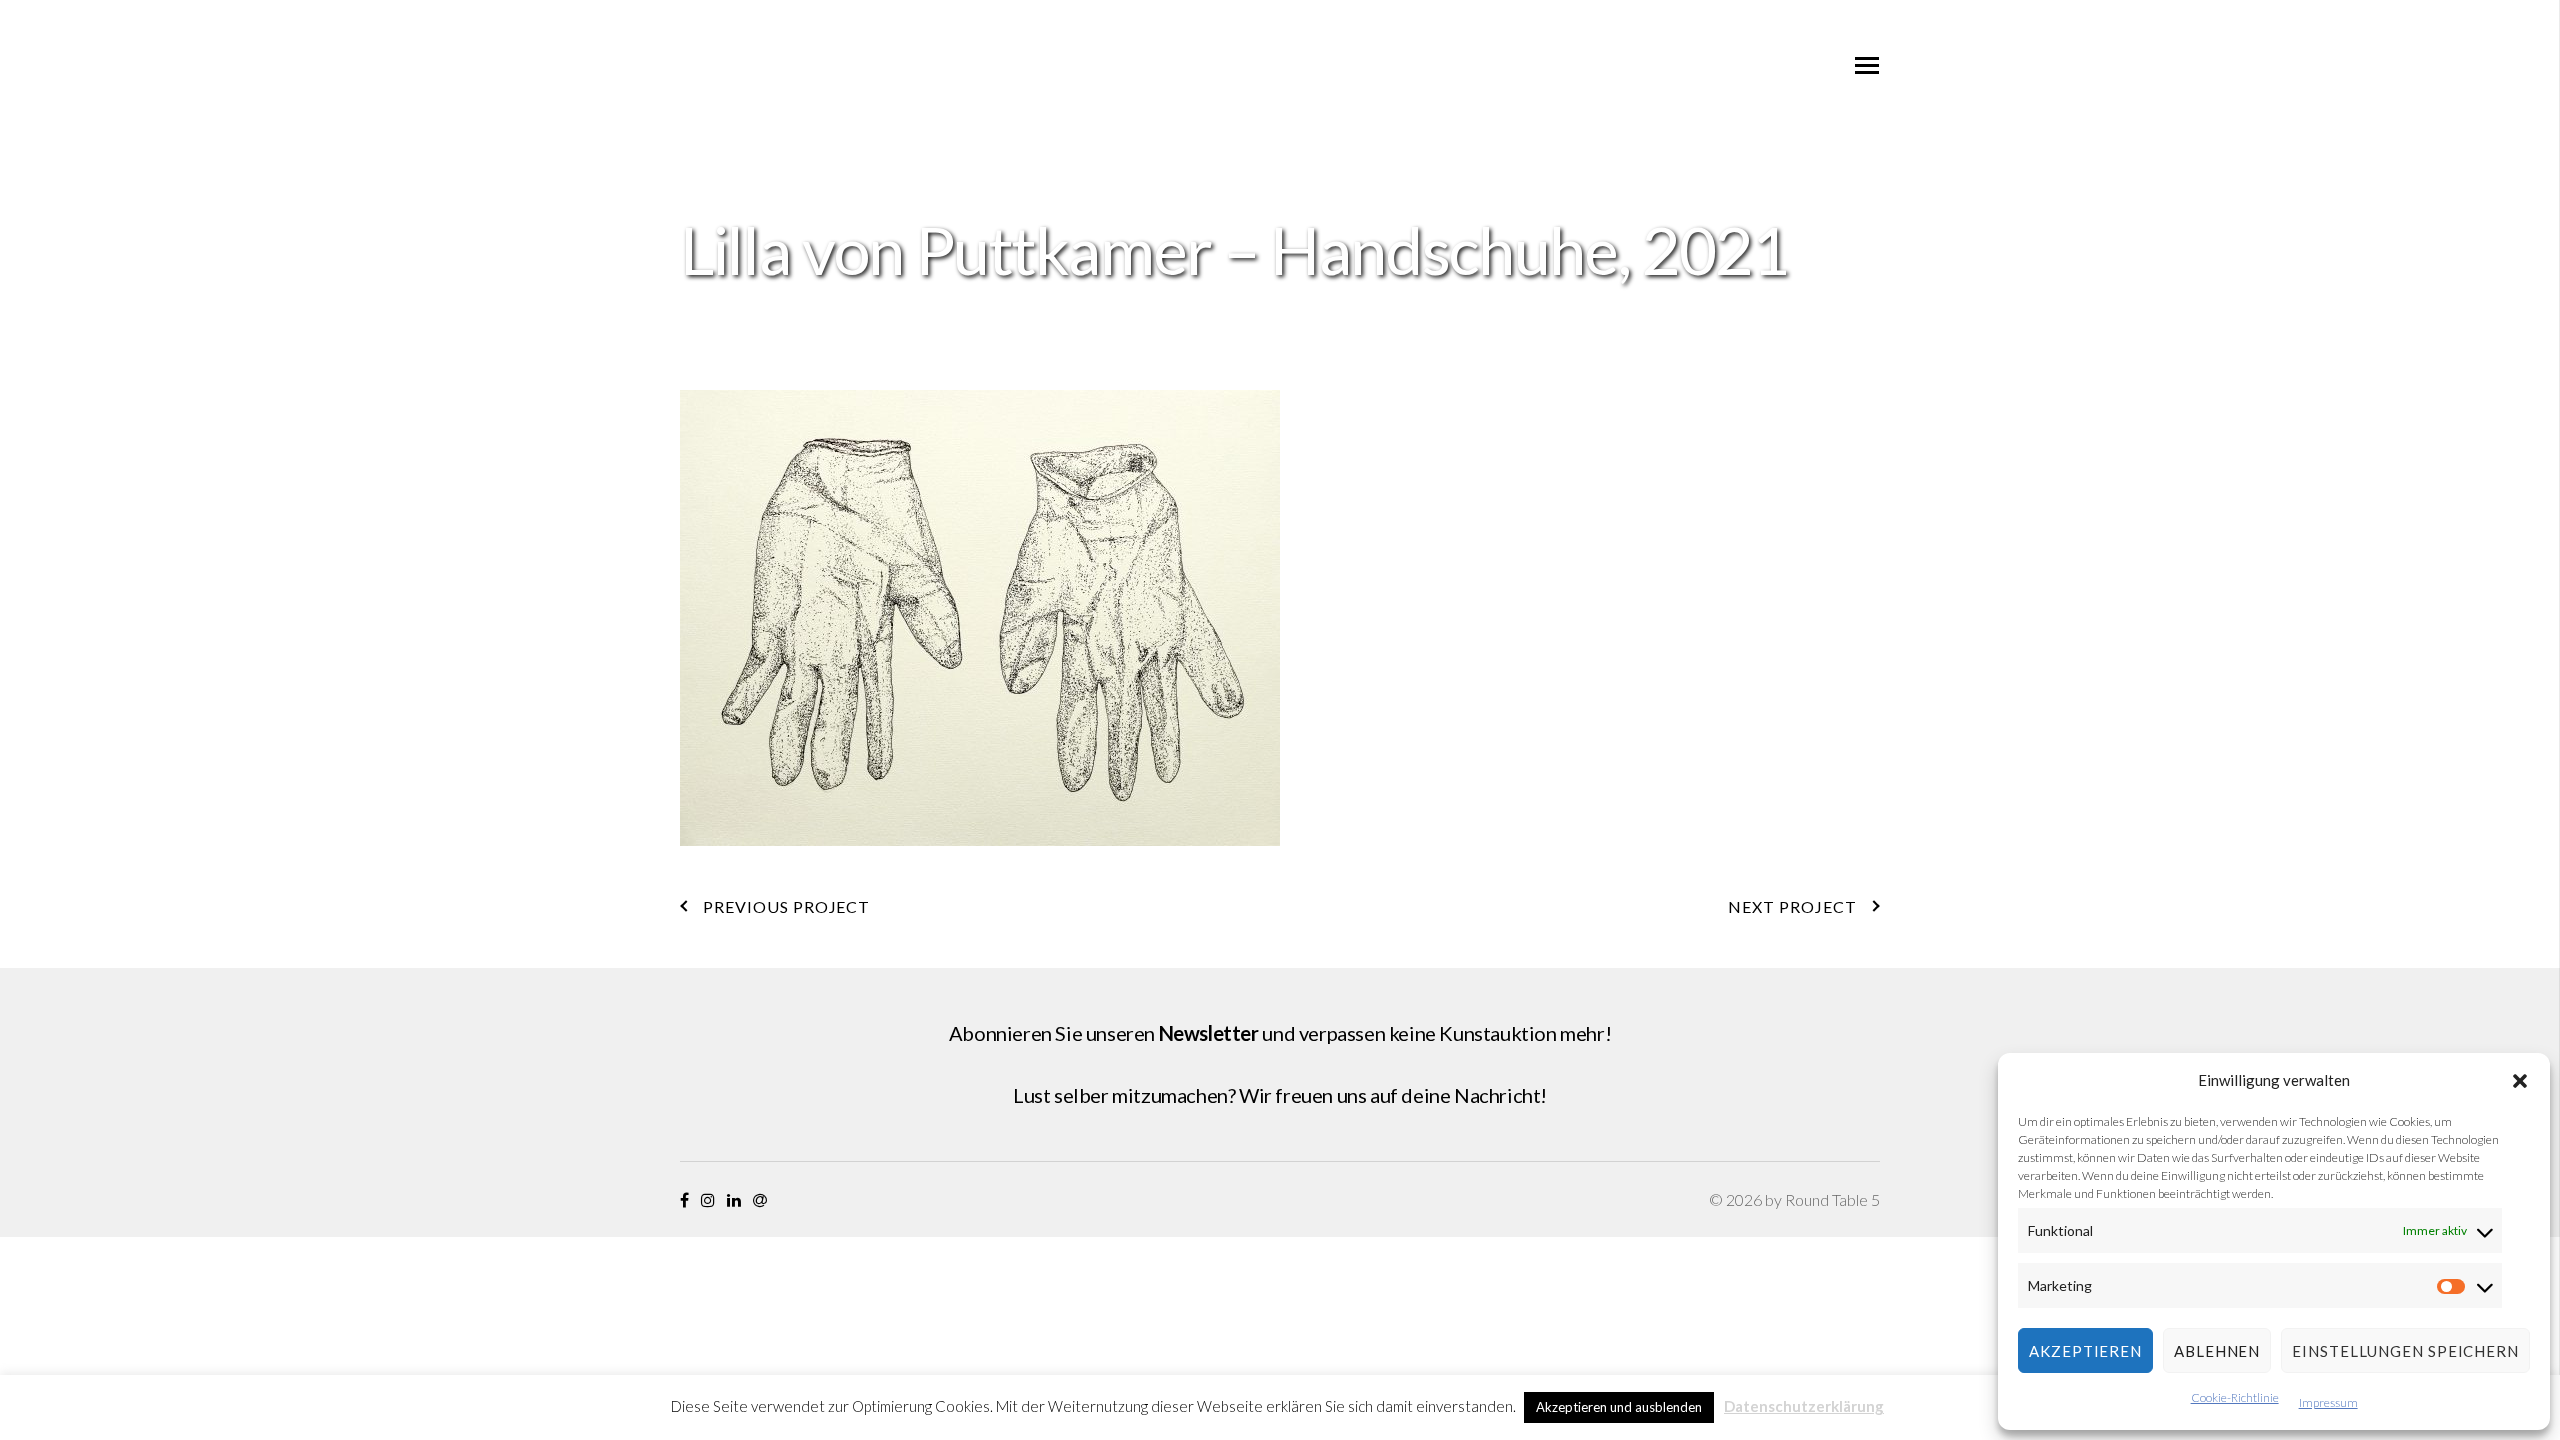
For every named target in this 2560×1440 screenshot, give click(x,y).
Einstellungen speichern (2405, 1351)
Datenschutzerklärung (1804, 1406)
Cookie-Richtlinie (2235, 1397)
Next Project (1792, 906)
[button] (2520, 1081)
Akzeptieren (2085, 1351)
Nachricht (1497, 1095)
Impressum (2328, 1402)
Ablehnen (2217, 1351)
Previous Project (786, 906)
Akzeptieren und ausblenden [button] (1619, 1407)
